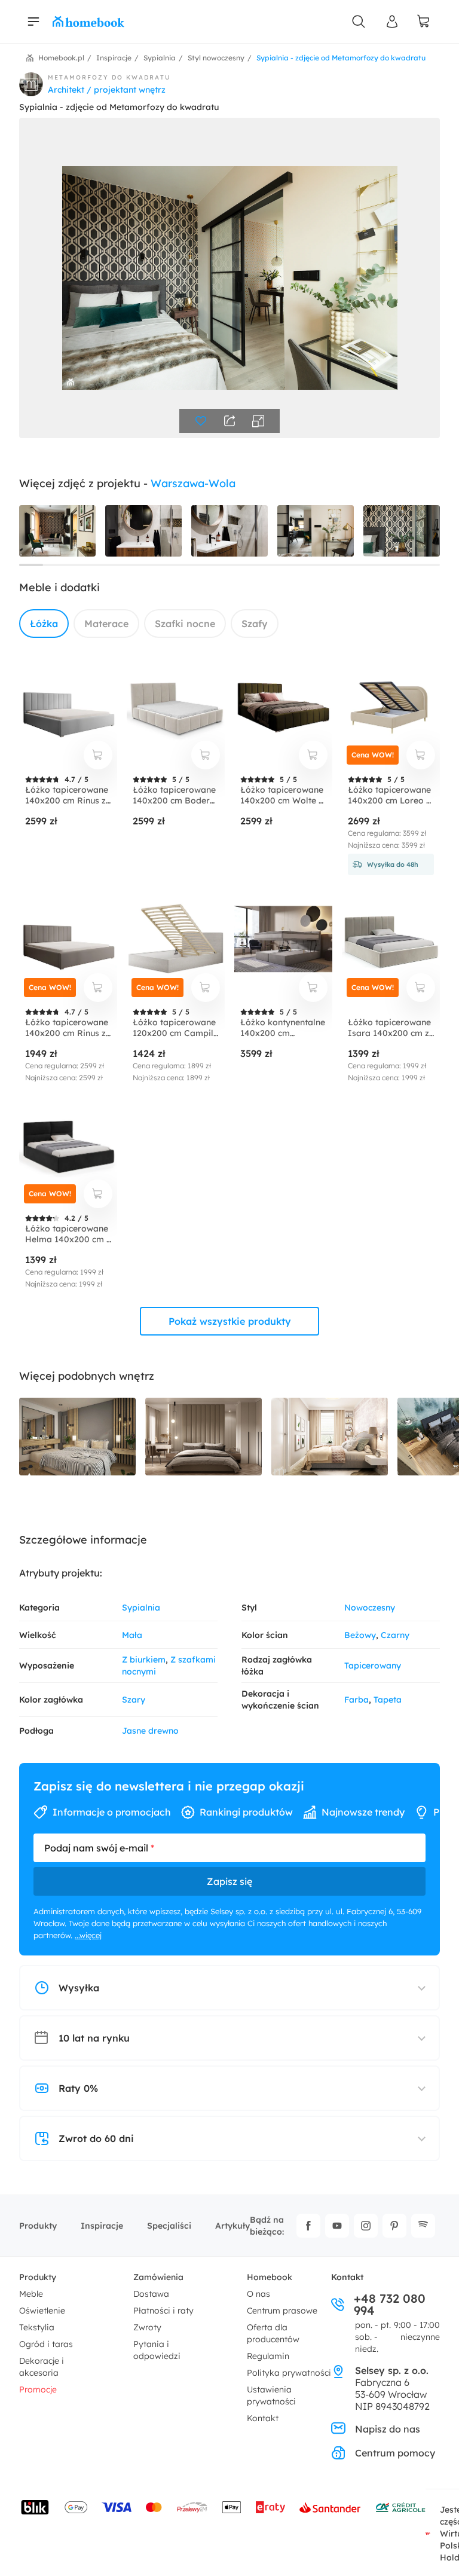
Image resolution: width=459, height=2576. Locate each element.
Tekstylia (37, 2327)
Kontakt (263, 2418)
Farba (357, 1700)
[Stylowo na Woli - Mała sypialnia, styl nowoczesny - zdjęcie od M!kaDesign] (330, 1437)
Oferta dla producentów (273, 2333)
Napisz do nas (388, 2429)
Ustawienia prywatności (271, 2395)
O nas (258, 2294)
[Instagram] (366, 2226)
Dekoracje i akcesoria (42, 2367)
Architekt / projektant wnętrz (107, 90)
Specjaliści (169, 2226)
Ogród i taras (46, 2344)
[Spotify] (423, 2226)
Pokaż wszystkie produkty (230, 1321)
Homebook (270, 2277)
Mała (132, 1635)
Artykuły (232, 2226)
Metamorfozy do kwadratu (109, 77)
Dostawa (151, 2294)
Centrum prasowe (282, 2311)
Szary (134, 1700)
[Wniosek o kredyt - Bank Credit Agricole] (400, 2507)
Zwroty (147, 2327)
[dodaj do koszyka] (98, 755)
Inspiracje (102, 2226)
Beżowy (360, 1635)
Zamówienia (158, 2277)
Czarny (395, 1635)
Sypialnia (141, 1608)
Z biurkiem (144, 1660)
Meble (31, 2294)
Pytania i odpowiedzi (157, 2350)
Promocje (38, 2389)
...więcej (88, 1935)
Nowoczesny (370, 1608)
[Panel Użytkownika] (392, 22)
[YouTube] (337, 2226)
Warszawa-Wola (193, 483)
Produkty (38, 2226)
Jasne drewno (150, 1731)
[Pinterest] (394, 2226)
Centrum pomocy (395, 2453)
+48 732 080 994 (390, 2305)
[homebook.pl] (88, 22)
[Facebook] (308, 2226)
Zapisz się (229, 1881)
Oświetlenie (42, 2311)
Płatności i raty (163, 2311)
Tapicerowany (373, 1666)
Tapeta (388, 1700)
